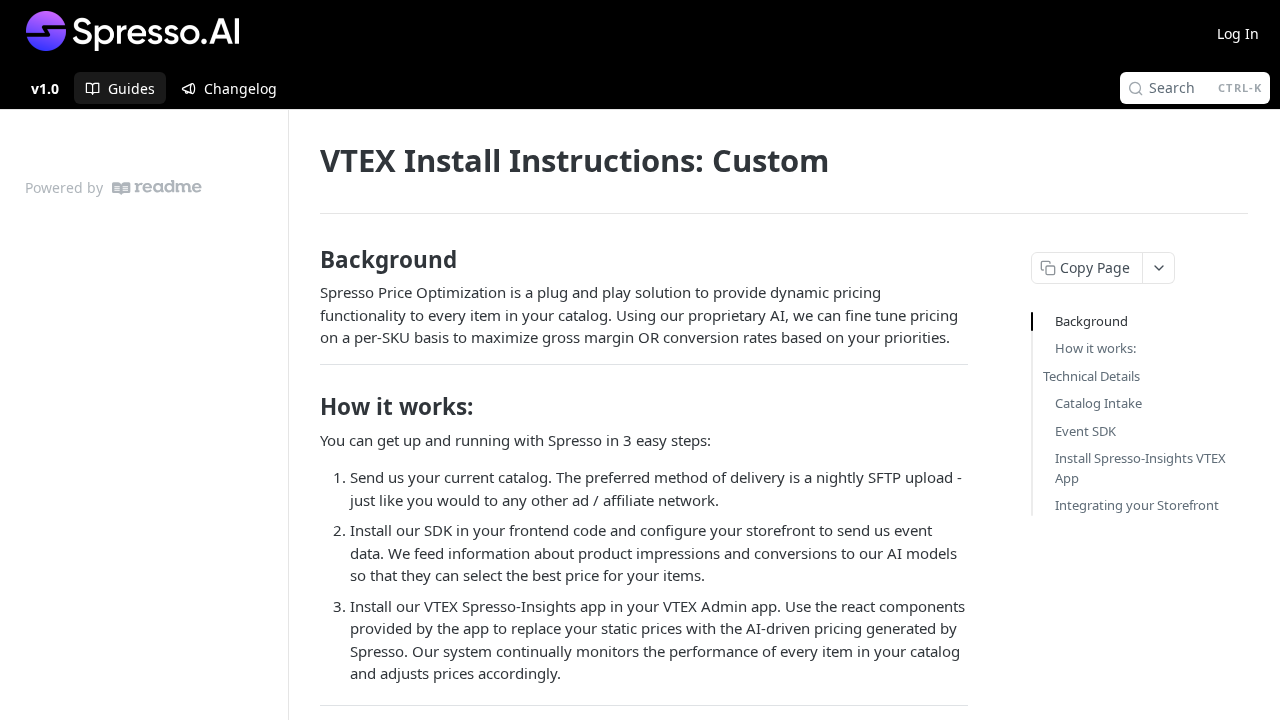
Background (1091, 321)
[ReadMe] (157, 187)
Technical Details (1091, 376)
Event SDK (1085, 431)
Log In (1238, 33)
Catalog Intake (1098, 403)
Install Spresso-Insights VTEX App (1140, 468)
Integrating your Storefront (1137, 505)
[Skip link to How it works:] (306, 407)
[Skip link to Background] (306, 260)
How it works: (1095, 348)
